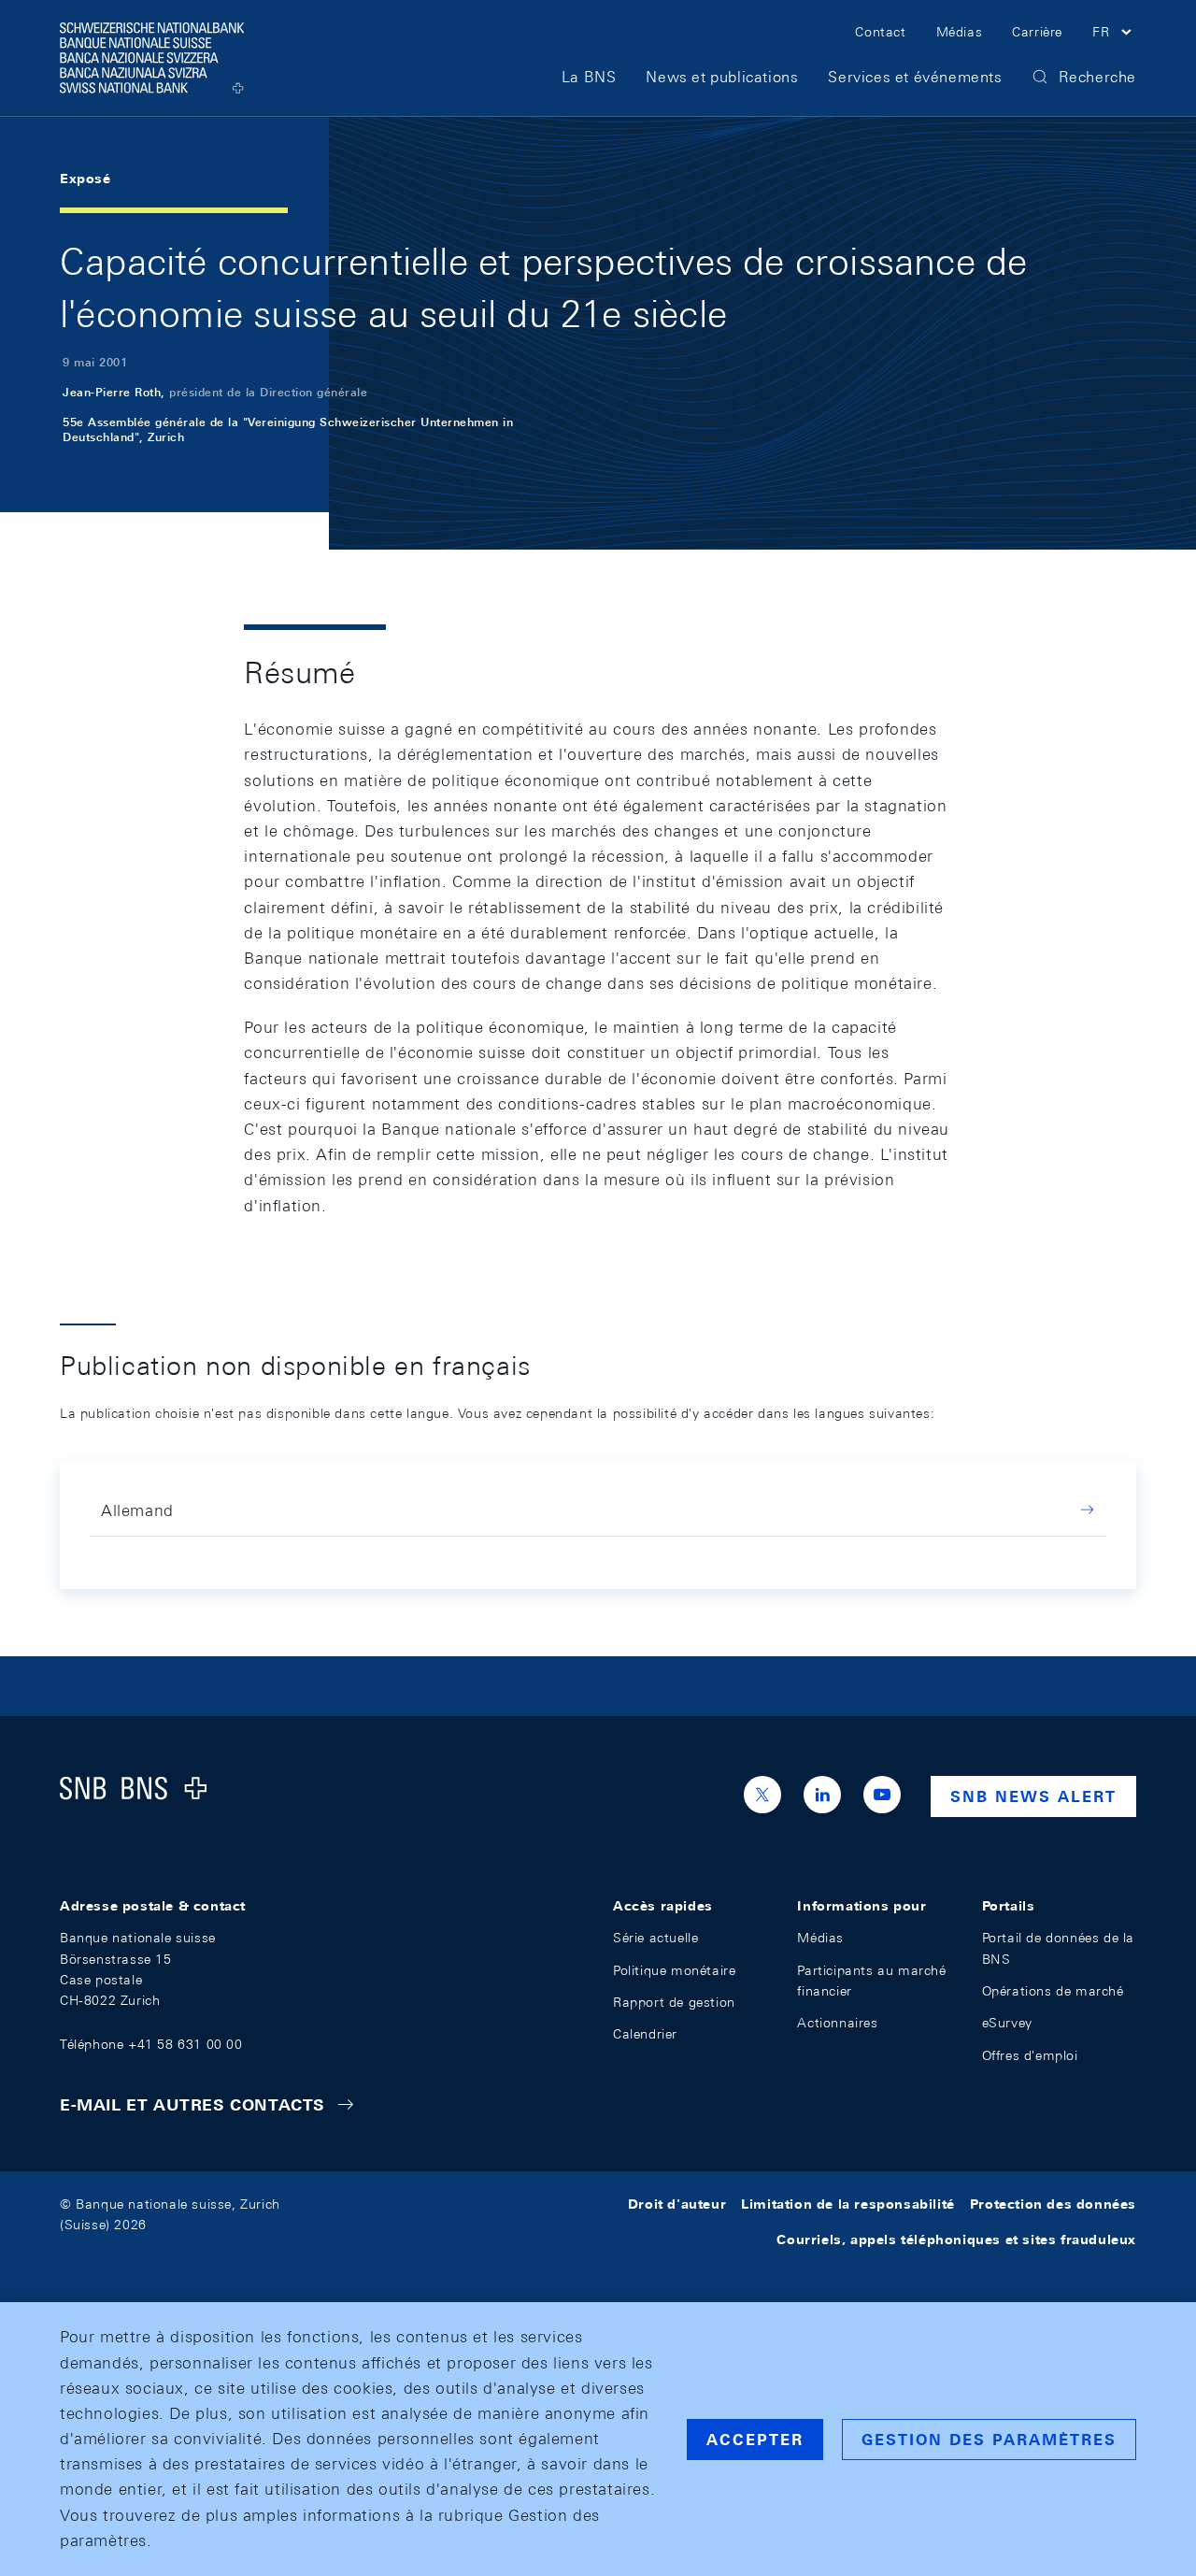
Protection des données (1053, 2204)
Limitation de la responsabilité (848, 2204)
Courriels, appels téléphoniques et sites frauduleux (956, 2240)
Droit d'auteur (677, 2204)
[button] (1114, 35)
